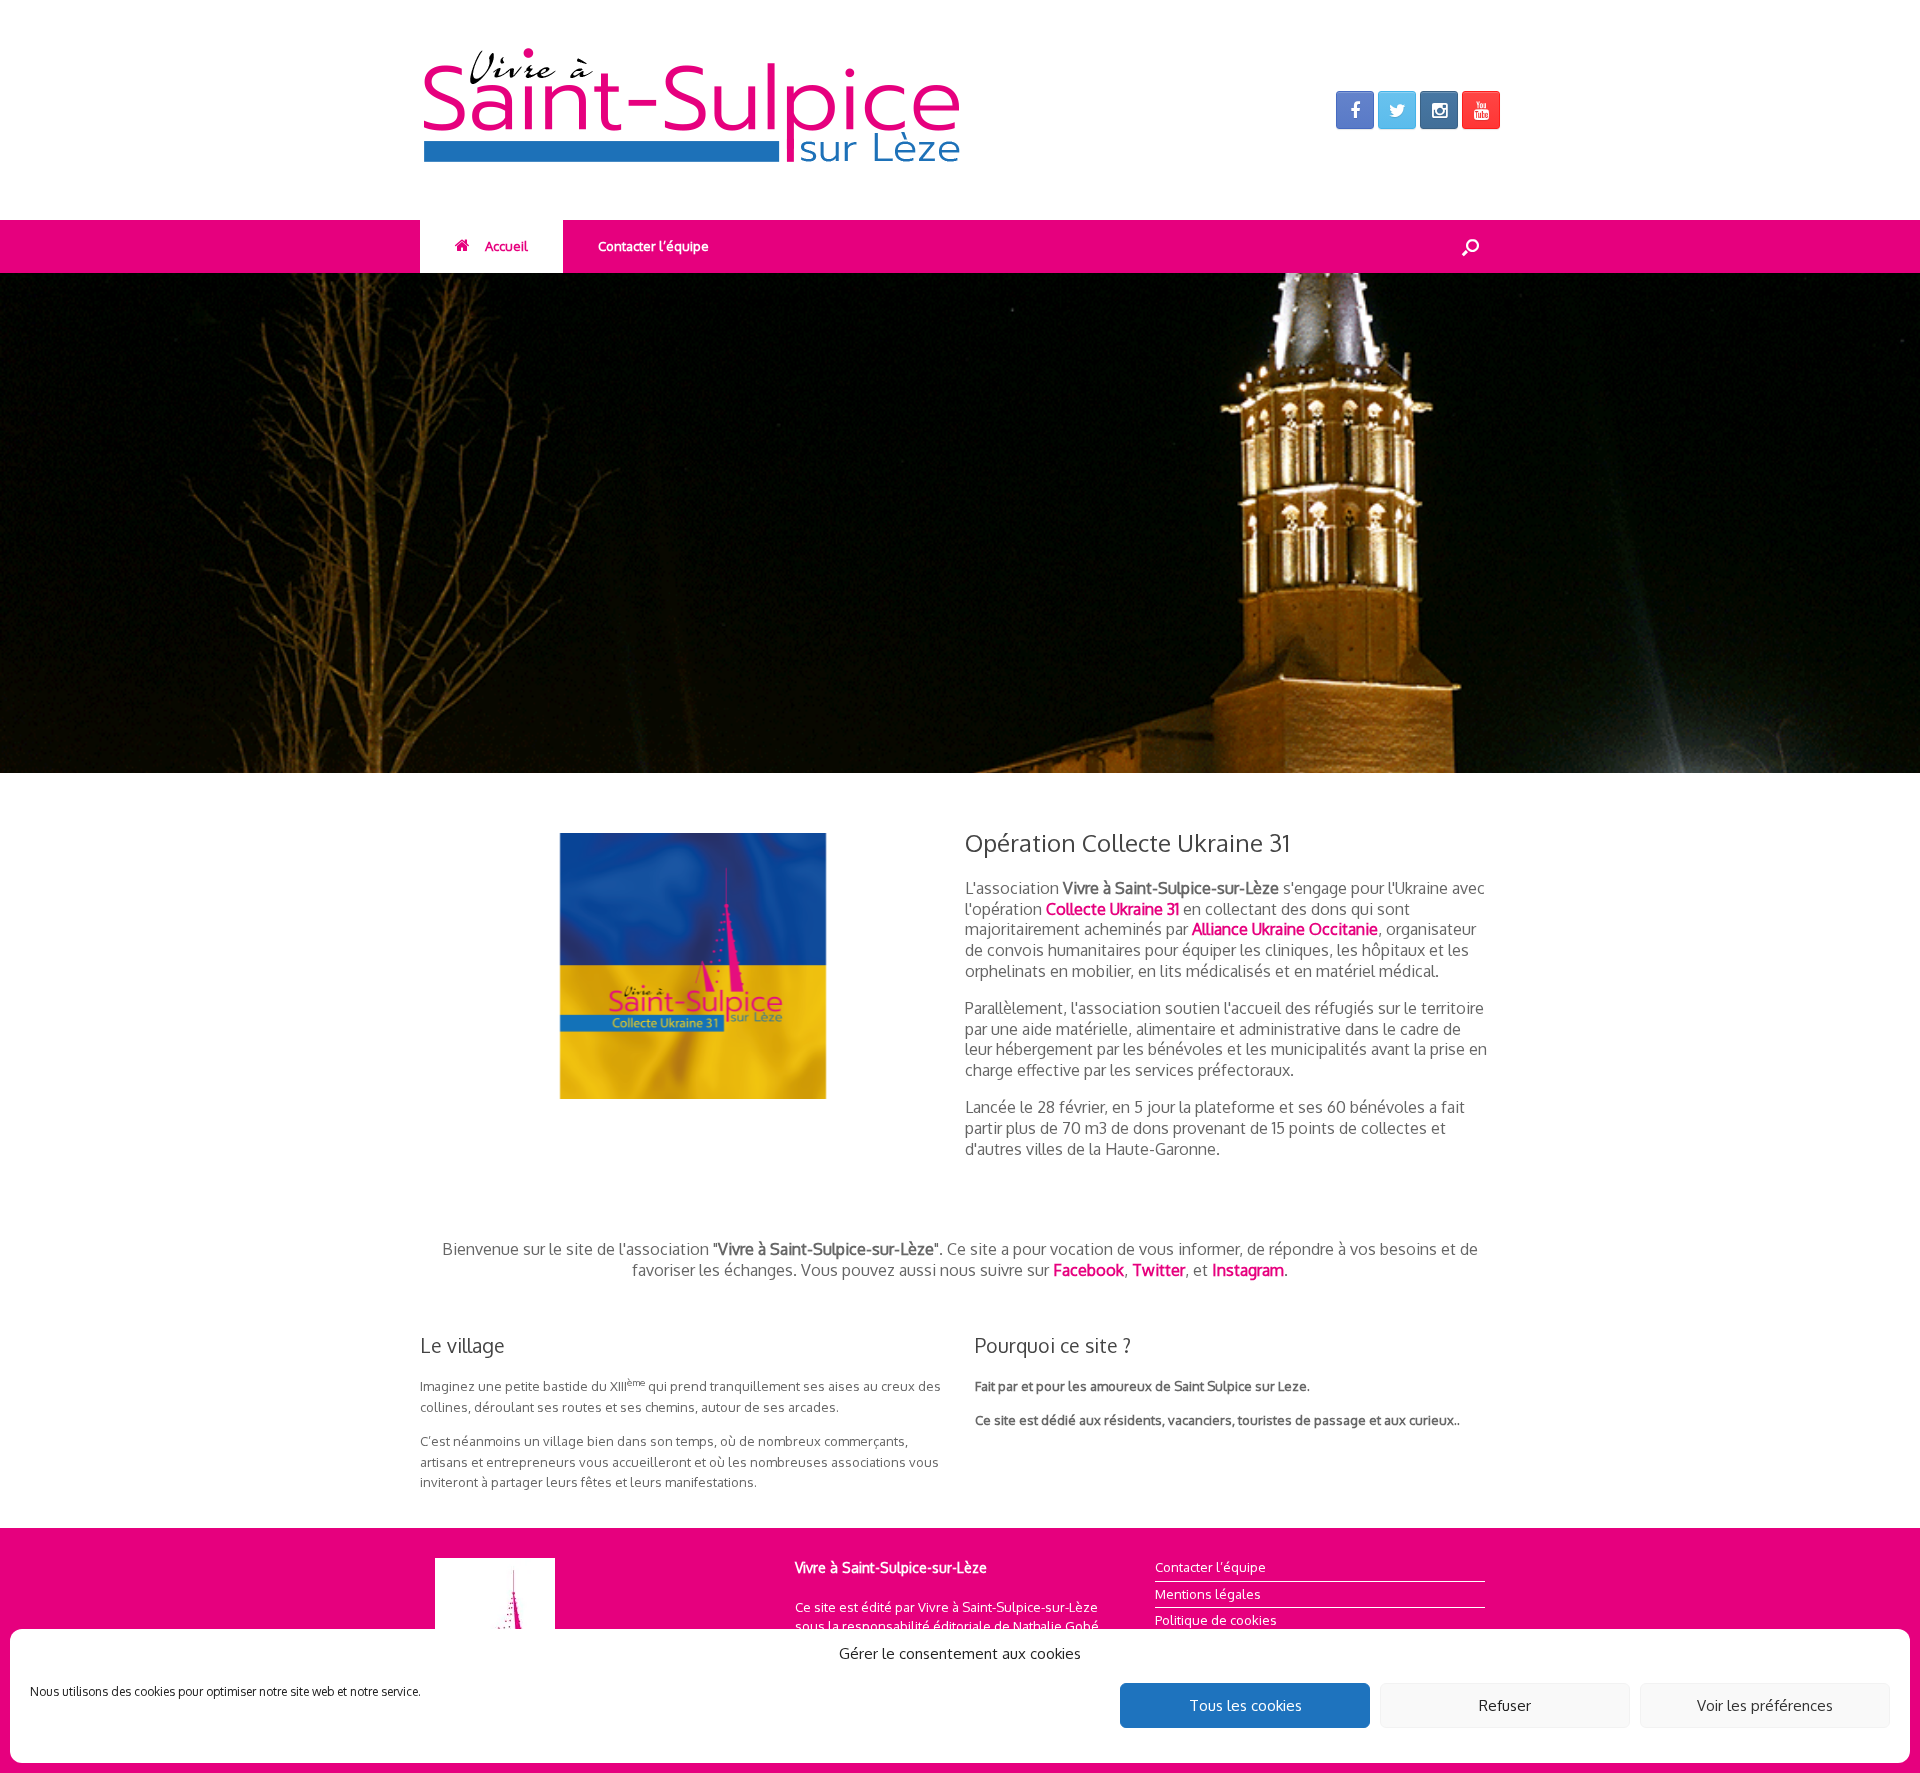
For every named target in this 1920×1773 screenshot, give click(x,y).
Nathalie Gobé (1056, 1626)
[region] (960, 523)
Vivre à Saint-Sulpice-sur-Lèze (1008, 1607)
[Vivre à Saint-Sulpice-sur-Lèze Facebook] (1355, 110)
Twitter (1158, 1270)
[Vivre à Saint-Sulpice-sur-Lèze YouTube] (1481, 110)
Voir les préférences (1765, 1705)
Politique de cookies (1216, 1620)
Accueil (506, 246)
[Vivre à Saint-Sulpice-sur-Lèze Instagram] (1439, 110)
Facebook (1088, 1270)
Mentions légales (1208, 1594)
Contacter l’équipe (653, 246)
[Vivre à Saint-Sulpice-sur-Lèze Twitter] (1397, 110)
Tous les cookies (1245, 1705)
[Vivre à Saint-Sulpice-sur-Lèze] (760, 110)
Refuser (1505, 1705)
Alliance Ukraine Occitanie (1285, 929)
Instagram (1248, 1270)
